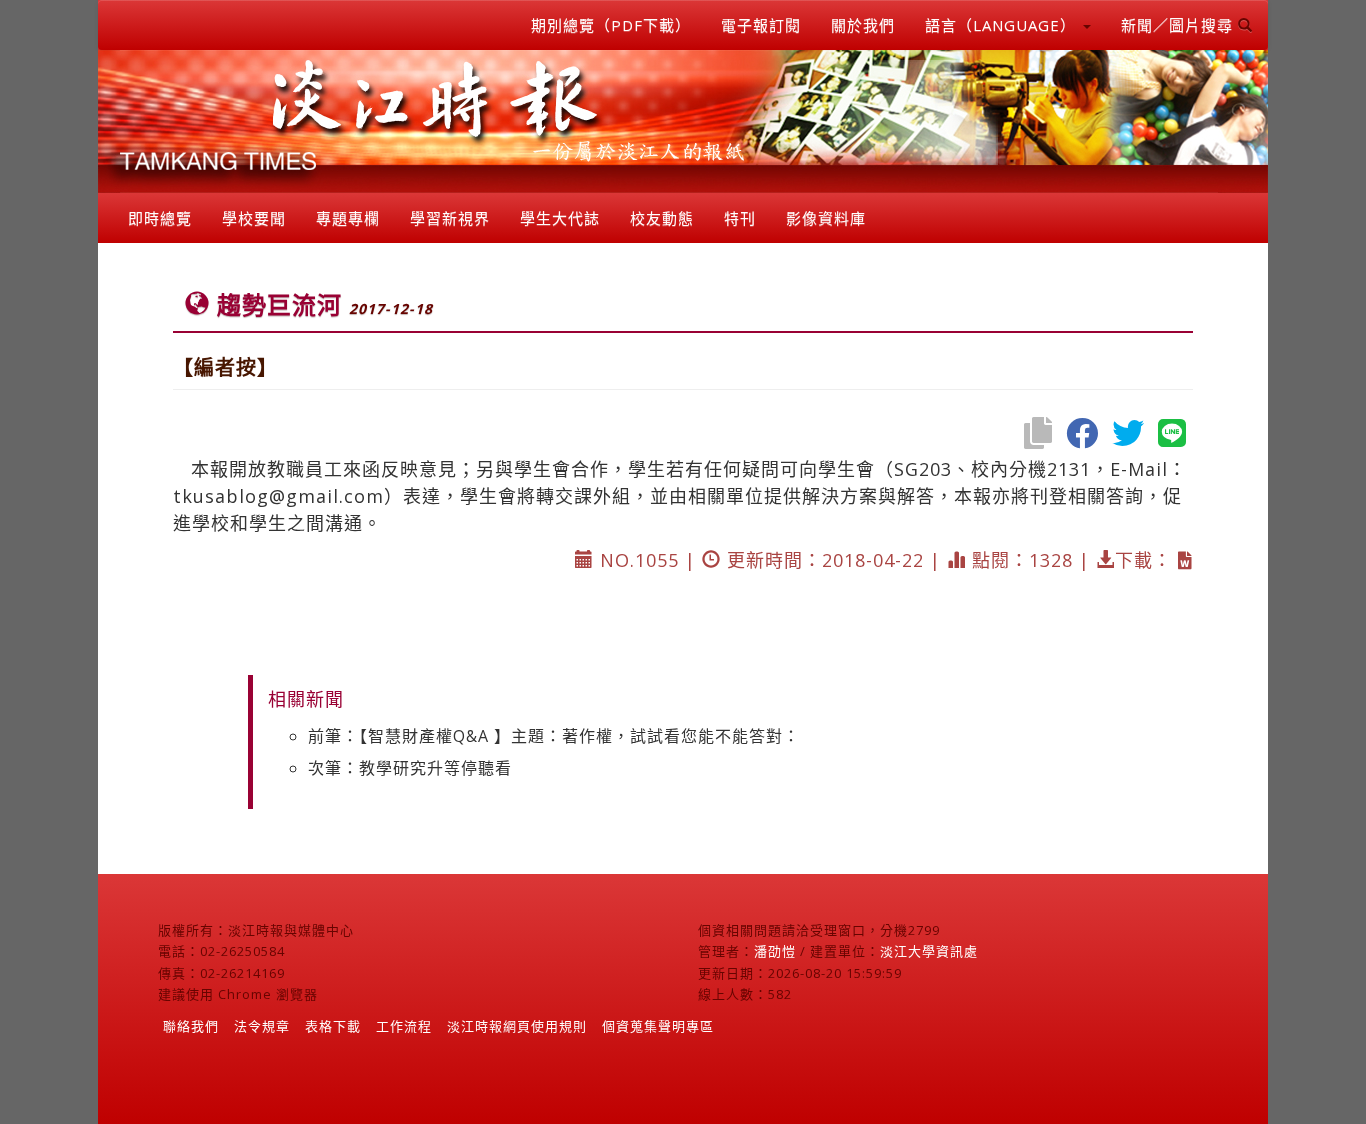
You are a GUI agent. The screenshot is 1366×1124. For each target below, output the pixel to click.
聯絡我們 (191, 1026)
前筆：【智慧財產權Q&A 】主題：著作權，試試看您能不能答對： (554, 736)
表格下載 (333, 1026)
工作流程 (404, 1026)
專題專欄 (348, 218)
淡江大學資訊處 (929, 951)
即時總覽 (160, 218)
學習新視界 (450, 218)
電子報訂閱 (761, 25)
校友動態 (662, 218)
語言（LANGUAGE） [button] (1003, 25)
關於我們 (863, 25)
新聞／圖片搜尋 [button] (1179, 25)
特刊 (740, 218)
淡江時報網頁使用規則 (517, 1026)
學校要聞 (254, 218)
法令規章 (262, 1026)
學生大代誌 (560, 218)
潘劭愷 (775, 951)
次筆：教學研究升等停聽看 (410, 768)
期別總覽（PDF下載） (611, 25)
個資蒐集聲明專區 (658, 1026)
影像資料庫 (826, 218)
